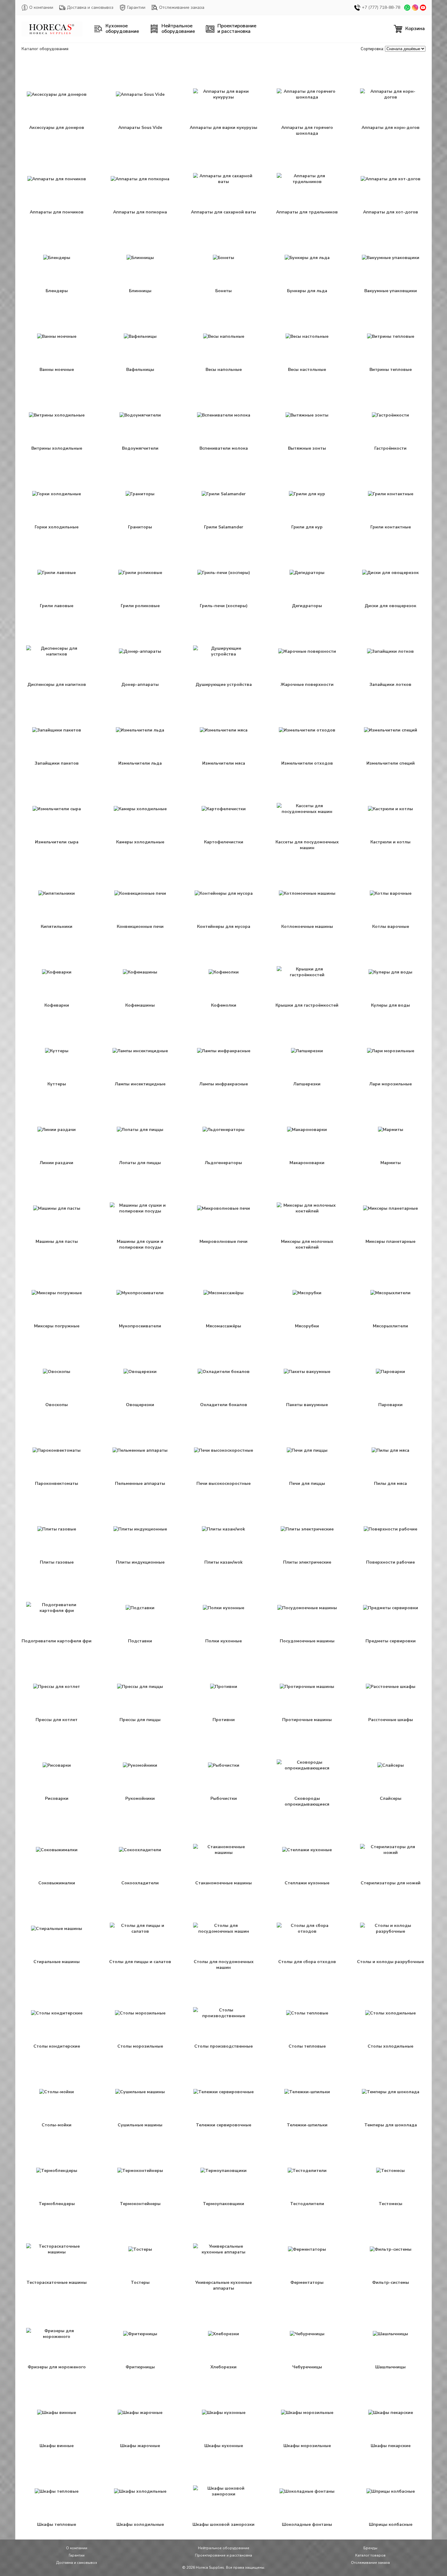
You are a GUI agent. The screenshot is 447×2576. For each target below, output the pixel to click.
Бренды (370, 2548)
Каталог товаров (370, 2555)
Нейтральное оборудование (224, 2548)
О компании (41, 7)
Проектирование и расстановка (223, 2555)
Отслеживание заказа (182, 7)
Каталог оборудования (45, 49)
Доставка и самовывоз (90, 7)
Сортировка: (372, 49)
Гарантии (136, 7)
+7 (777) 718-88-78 (381, 7)
